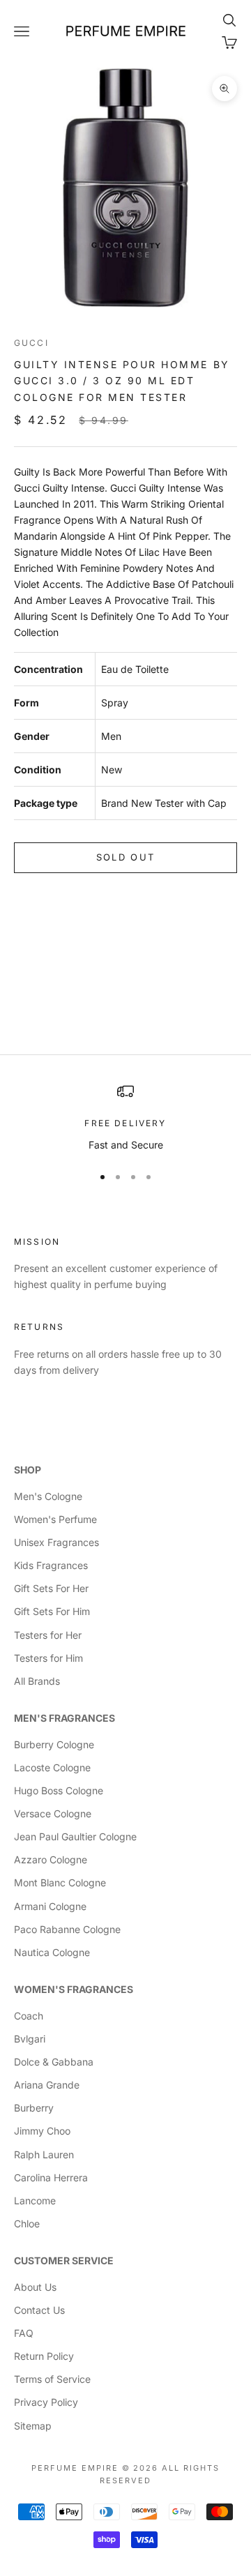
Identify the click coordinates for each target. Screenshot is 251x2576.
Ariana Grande (47, 2085)
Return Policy (44, 2356)
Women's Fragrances (74, 1989)
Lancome (35, 2200)
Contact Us (39, 2310)
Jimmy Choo (42, 2131)
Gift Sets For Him (52, 1611)
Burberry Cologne (54, 1744)
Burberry (34, 2108)
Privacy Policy (46, 2402)
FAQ (24, 2333)
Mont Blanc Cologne (60, 1882)
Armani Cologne (50, 1906)
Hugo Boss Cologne (59, 1790)
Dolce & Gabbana (54, 2062)
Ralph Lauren (44, 2154)
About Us (35, 2287)
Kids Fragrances (51, 1565)
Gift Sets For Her (51, 1588)
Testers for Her (48, 1635)
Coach (29, 2016)
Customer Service (64, 2260)
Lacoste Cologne (52, 1767)
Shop (28, 1470)
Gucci (31, 343)
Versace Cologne (53, 1813)
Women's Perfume (55, 1519)
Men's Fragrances (64, 1718)
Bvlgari (30, 2039)
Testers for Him (48, 1658)
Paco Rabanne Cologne (67, 1929)
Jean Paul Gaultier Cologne (75, 1836)
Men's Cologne (48, 1496)
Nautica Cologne (52, 1952)
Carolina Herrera (51, 2177)
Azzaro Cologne (51, 1859)
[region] (125, 1117)
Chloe (27, 2223)
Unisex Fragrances (56, 1542)
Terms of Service (52, 2379)
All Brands (37, 1681)
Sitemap (33, 2426)
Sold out (126, 857)
